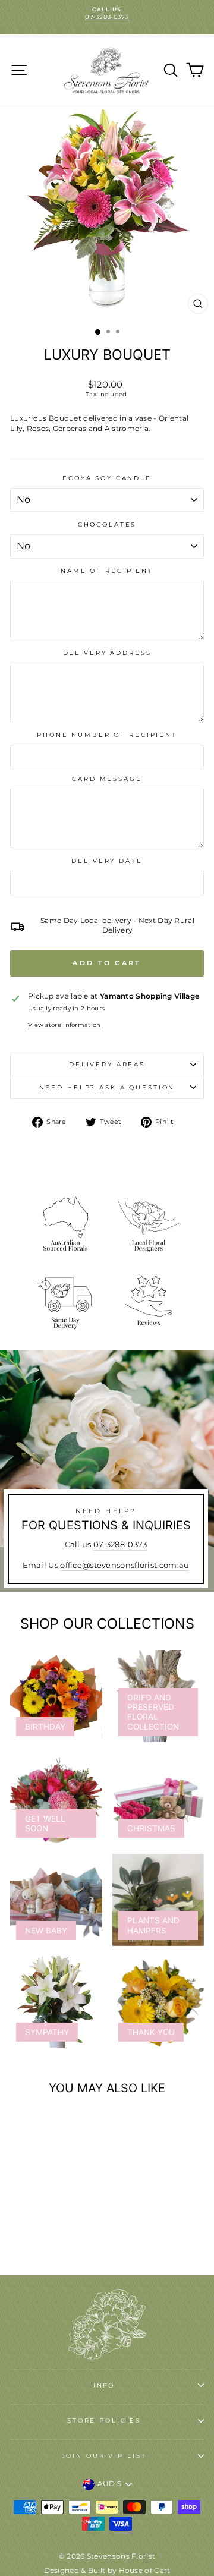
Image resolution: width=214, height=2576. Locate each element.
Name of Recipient (107, 571)
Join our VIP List (104, 2456)
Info (104, 2386)
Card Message (107, 779)
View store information (64, 1025)
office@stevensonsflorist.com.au (125, 1565)
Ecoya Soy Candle (107, 478)
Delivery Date (107, 861)
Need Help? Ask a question (107, 1087)
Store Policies (104, 2421)
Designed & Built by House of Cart (107, 2570)
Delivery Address (107, 653)
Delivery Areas (107, 1064)
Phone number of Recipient (107, 735)
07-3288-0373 (120, 1544)
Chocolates (107, 525)
